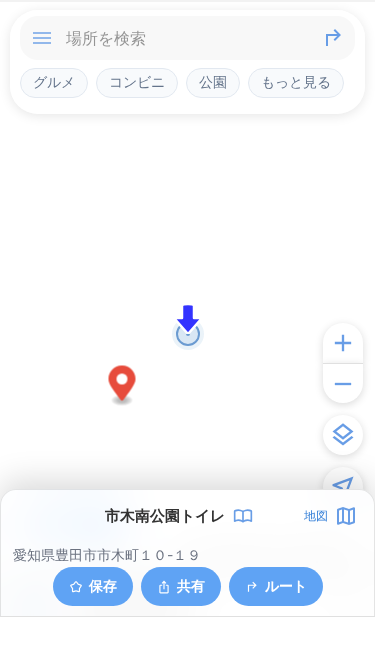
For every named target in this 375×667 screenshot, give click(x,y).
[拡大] (343, 343)
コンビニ (137, 82)
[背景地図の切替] (343, 435)
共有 (191, 585)
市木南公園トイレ (165, 516)
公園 (213, 82)
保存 (103, 585)
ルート (286, 585)
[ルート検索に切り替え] (333, 38)
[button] (122, 386)
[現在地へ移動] (343, 487)
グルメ (54, 82)
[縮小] (343, 383)
